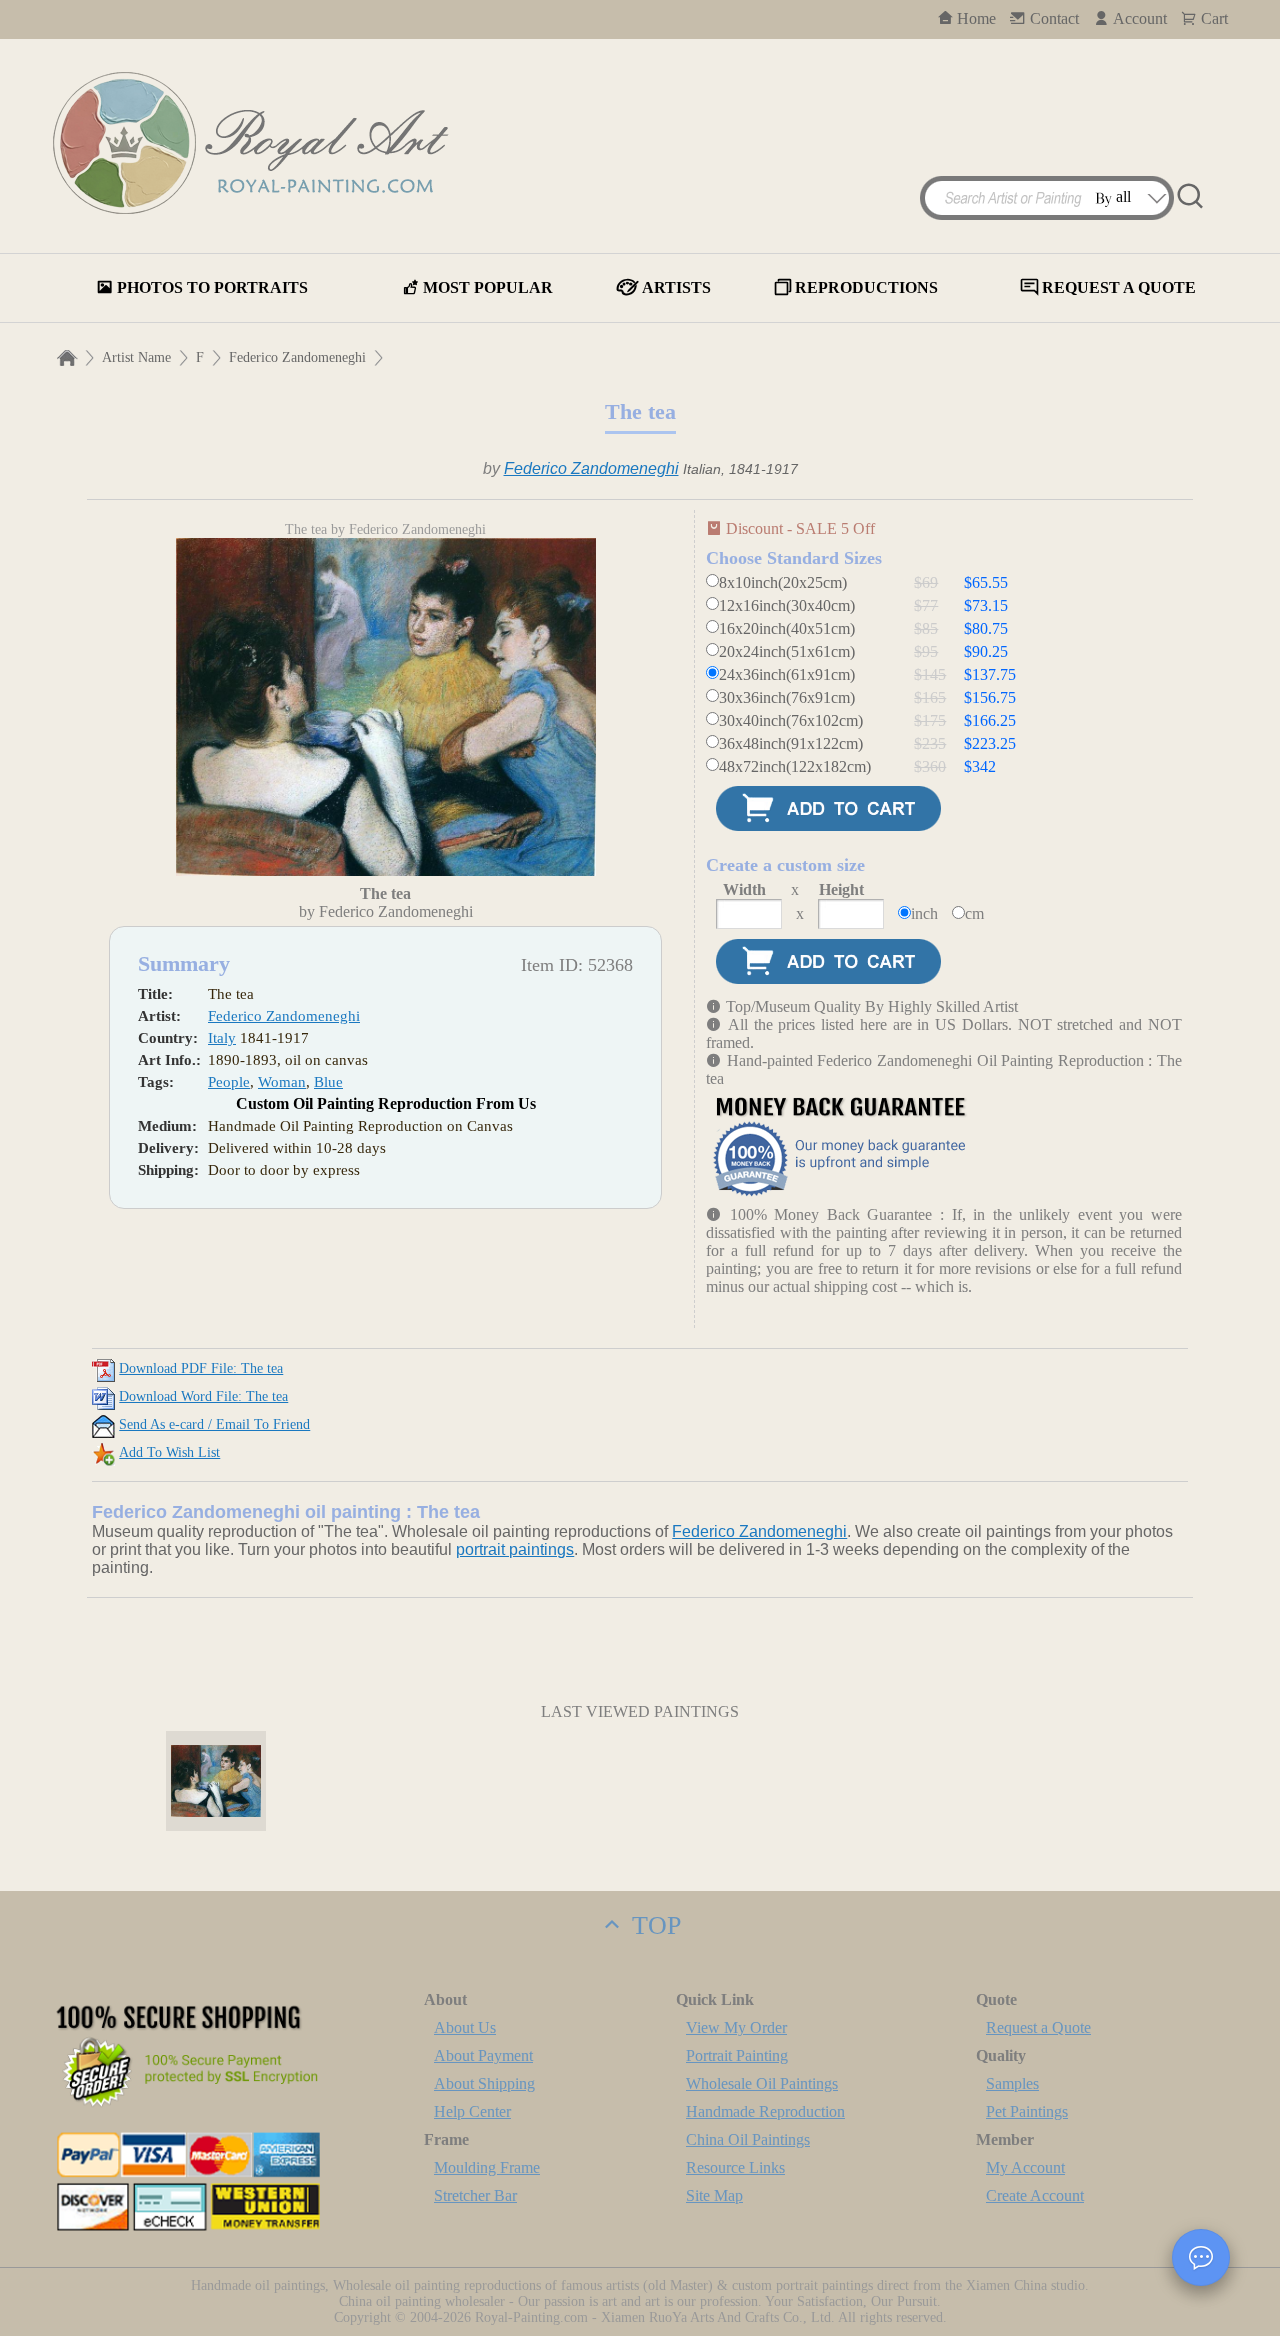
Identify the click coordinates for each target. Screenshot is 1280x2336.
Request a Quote (1038, 2027)
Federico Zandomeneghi (297, 357)
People (229, 1082)
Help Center (472, 2111)
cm (974, 913)
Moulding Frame (487, 2167)
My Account (1025, 2167)
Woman (282, 1082)
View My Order (736, 2027)
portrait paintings (515, 1549)
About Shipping (484, 2083)
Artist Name (136, 357)
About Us (465, 2027)
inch (924, 913)
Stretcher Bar (475, 2195)
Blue (328, 1082)
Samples (1012, 2083)
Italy (222, 1038)
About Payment (483, 2055)
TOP (653, 1925)
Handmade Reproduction (765, 2111)
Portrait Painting (737, 2055)
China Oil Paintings (748, 2139)
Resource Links (735, 2167)
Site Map (714, 2195)
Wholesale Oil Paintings (762, 2083)
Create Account (1035, 2195)
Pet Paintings (1027, 2111)
